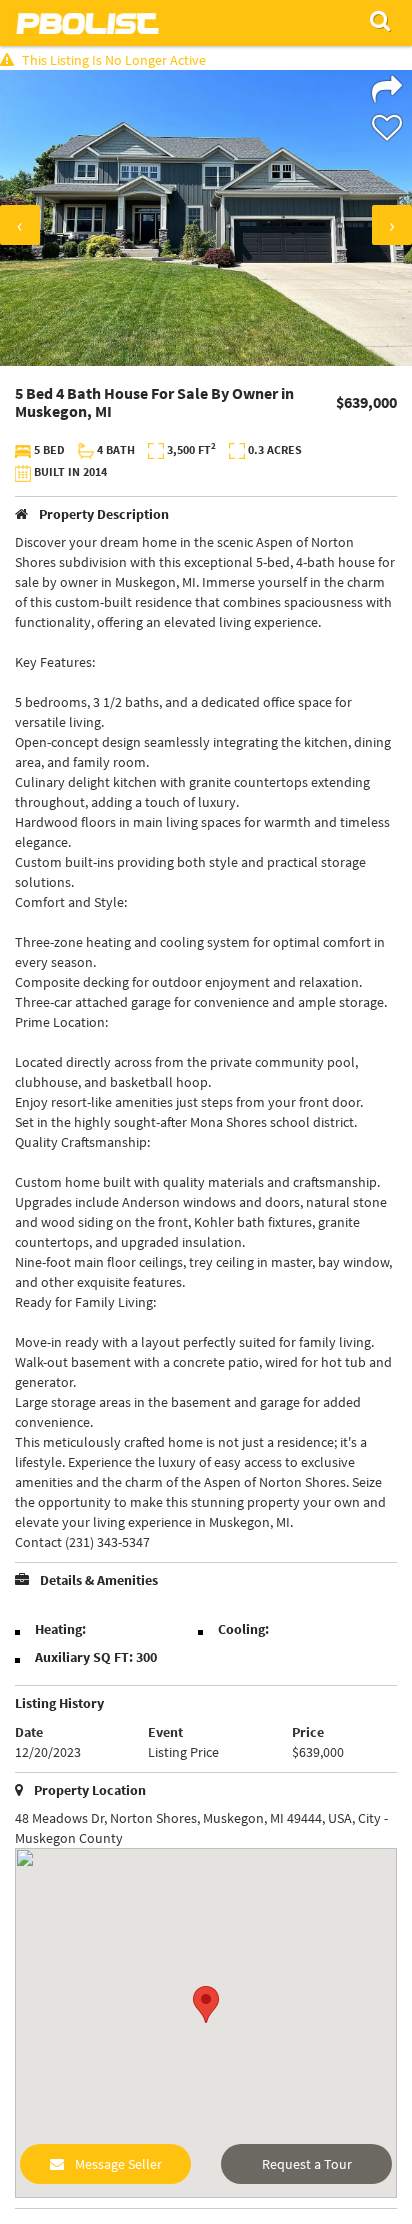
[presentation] (20, 225)
